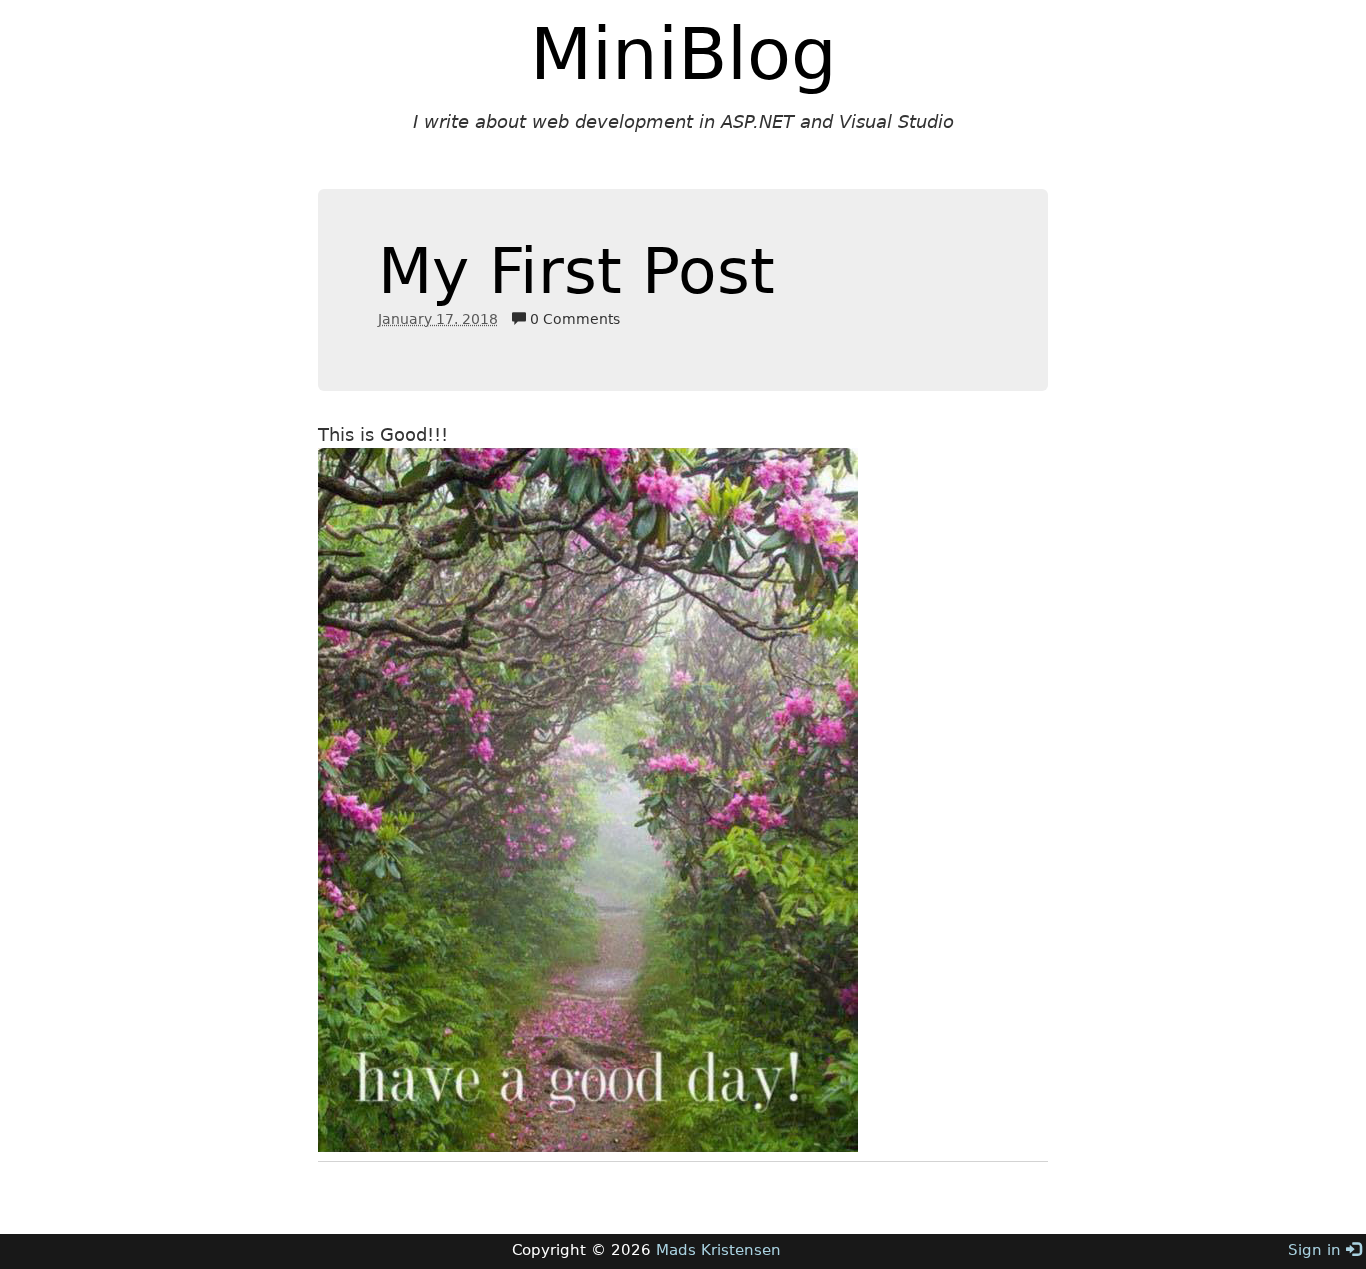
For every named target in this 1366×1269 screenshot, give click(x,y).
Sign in (1317, 1250)
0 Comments (573, 319)
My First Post (576, 271)
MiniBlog (683, 54)
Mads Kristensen (718, 1250)
